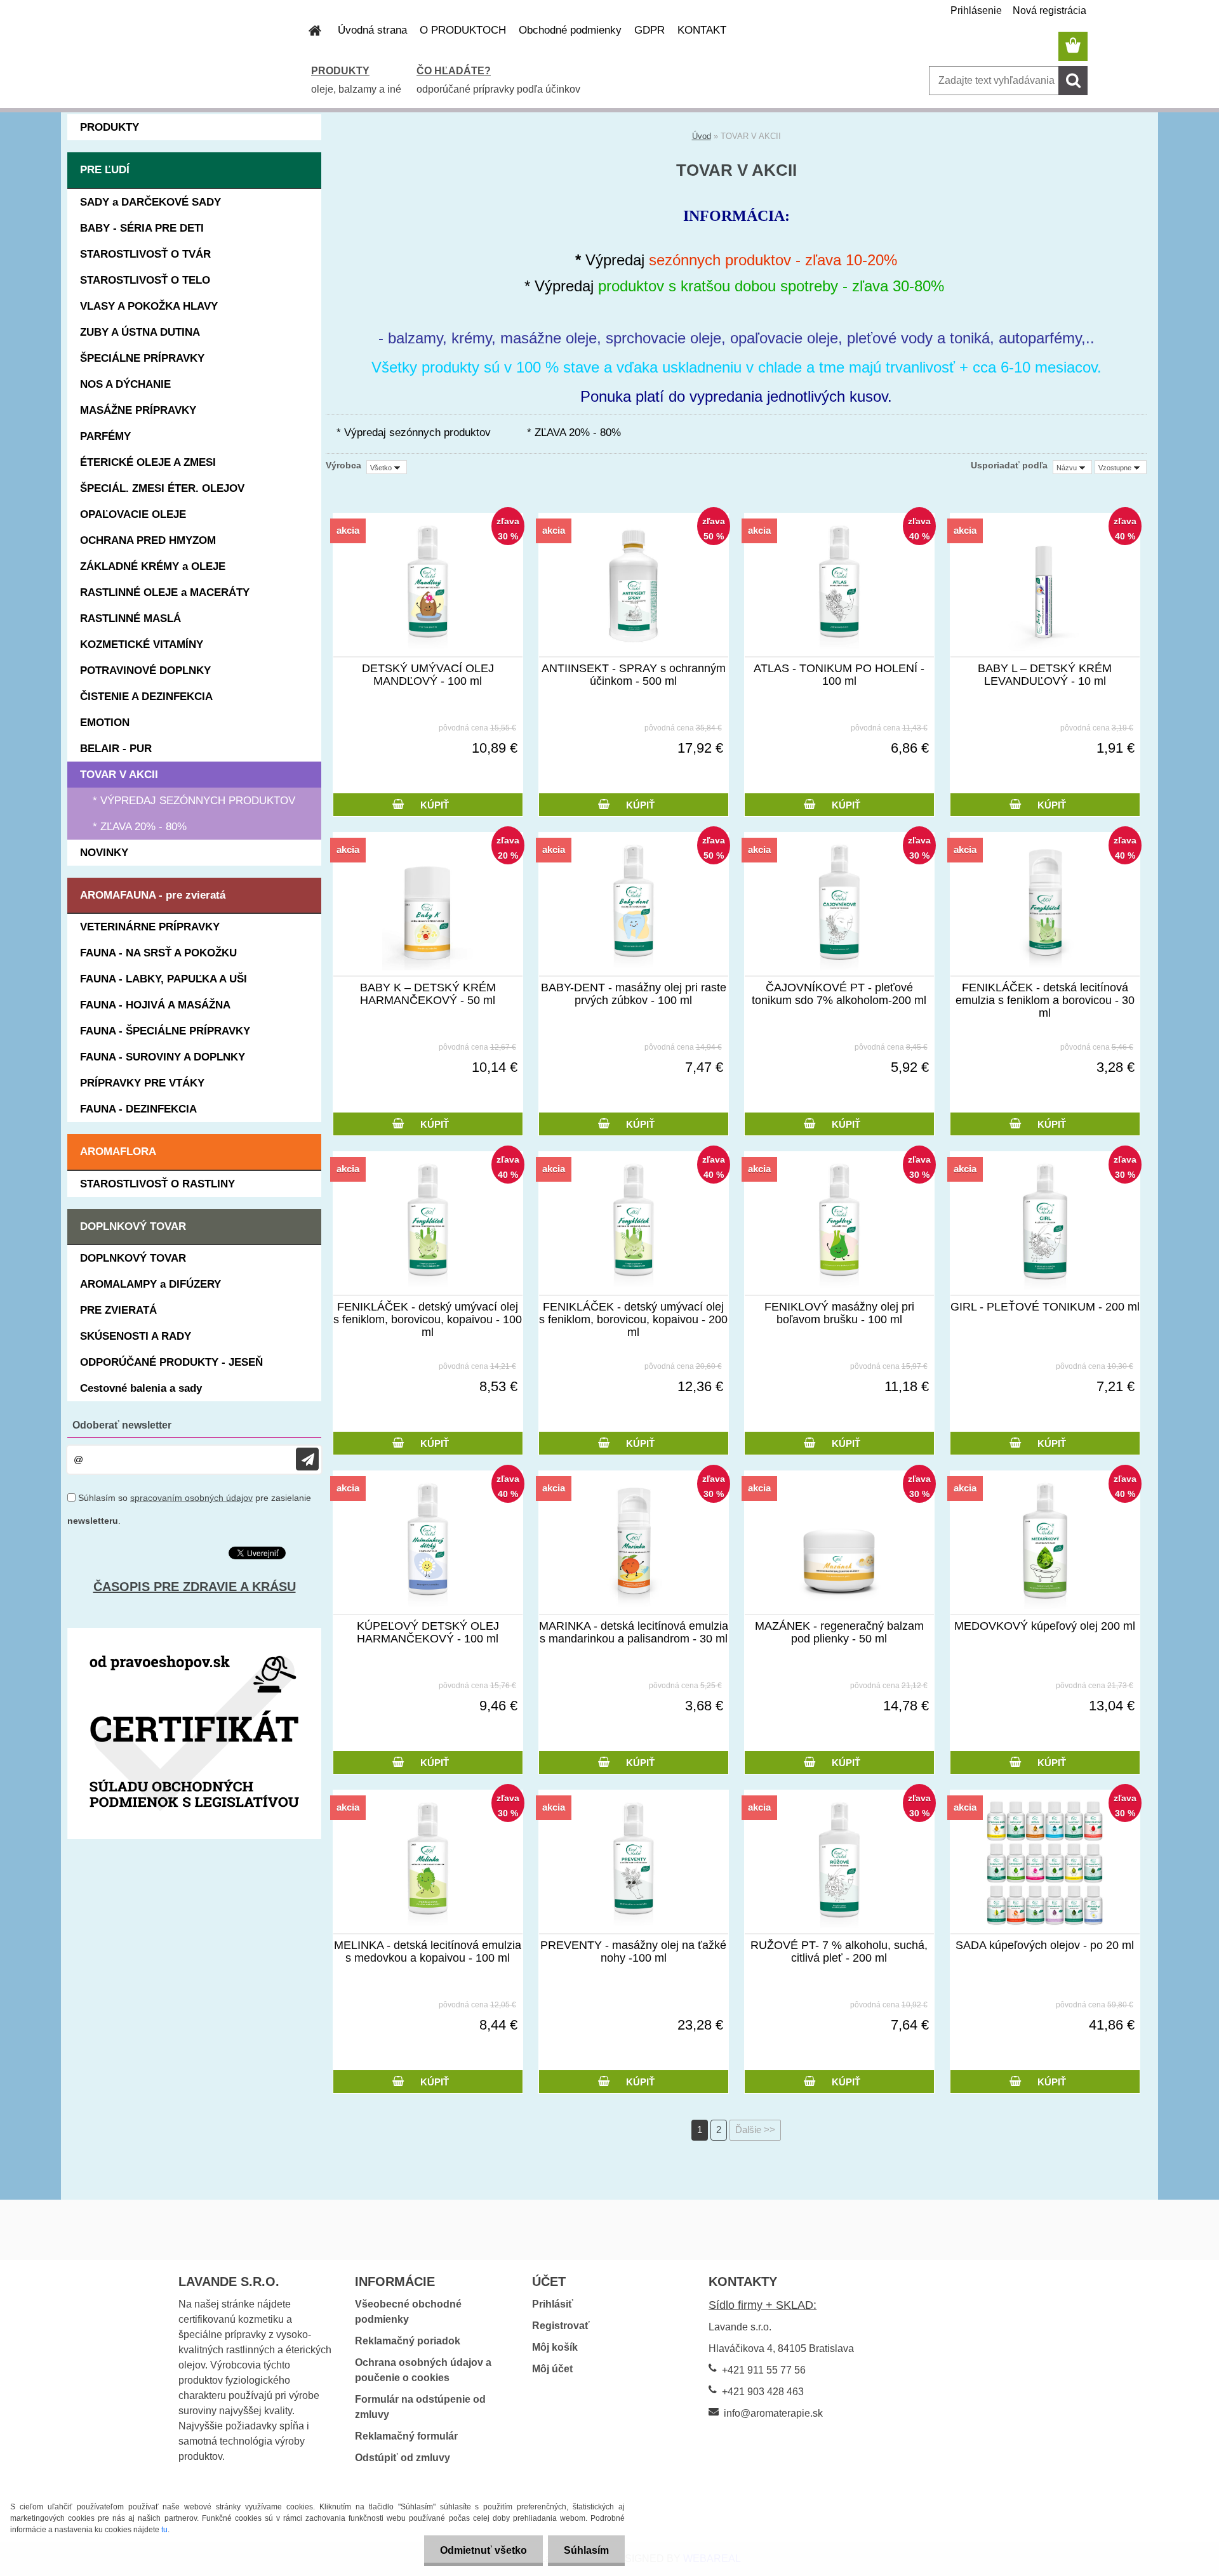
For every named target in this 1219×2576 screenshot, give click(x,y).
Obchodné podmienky (570, 30)
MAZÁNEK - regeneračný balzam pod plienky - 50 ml (839, 1632)
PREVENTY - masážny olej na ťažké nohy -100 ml (633, 1952)
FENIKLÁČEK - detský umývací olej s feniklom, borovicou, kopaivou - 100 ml (428, 1319)
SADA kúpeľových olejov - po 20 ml (1045, 1945)
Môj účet (552, 2369)
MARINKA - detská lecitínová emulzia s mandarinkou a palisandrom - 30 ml (634, 1632)
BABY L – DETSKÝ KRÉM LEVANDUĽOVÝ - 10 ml (1045, 675)
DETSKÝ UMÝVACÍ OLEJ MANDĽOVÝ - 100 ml (428, 675)
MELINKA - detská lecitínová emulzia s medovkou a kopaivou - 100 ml (428, 1952)
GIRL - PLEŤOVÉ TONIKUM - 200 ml (1045, 1307)
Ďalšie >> (755, 2130)
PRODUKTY (340, 71)
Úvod (702, 136)
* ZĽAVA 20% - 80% (574, 433)
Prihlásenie (976, 10)
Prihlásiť (553, 2304)
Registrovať (561, 2326)
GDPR (649, 30)
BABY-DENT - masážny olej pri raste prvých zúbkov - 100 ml (634, 994)
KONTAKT (702, 30)
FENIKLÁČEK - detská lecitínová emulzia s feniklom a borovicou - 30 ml (1045, 1000)
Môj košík (555, 2347)
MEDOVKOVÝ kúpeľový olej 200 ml (1045, 1626)
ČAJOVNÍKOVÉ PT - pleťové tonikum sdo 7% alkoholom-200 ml (839, 994)
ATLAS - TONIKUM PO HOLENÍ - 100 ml (839, 675)
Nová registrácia (1049, 10)
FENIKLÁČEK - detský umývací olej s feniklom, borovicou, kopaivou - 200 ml (633, 1319)
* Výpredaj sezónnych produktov (414, 433)
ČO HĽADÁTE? (454, 71)
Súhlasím (586, 2550)
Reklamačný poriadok (408, 2341)
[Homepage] (307, 30)
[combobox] (1072, 467)
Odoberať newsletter (122, 1425)
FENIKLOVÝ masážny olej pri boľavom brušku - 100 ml (839, 1313)
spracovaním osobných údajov (191, 1498)
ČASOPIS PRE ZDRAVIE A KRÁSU (195, 1587)
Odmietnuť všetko (483, 2550)
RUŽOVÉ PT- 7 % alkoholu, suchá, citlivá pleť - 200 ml (839, 1952)
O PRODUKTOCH (463, 30)
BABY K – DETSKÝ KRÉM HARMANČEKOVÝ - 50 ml (428, 994)
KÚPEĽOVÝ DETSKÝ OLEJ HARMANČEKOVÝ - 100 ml (428, 1632)
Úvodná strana (372, 30)
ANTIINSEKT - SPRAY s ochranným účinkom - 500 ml (634, 675)
